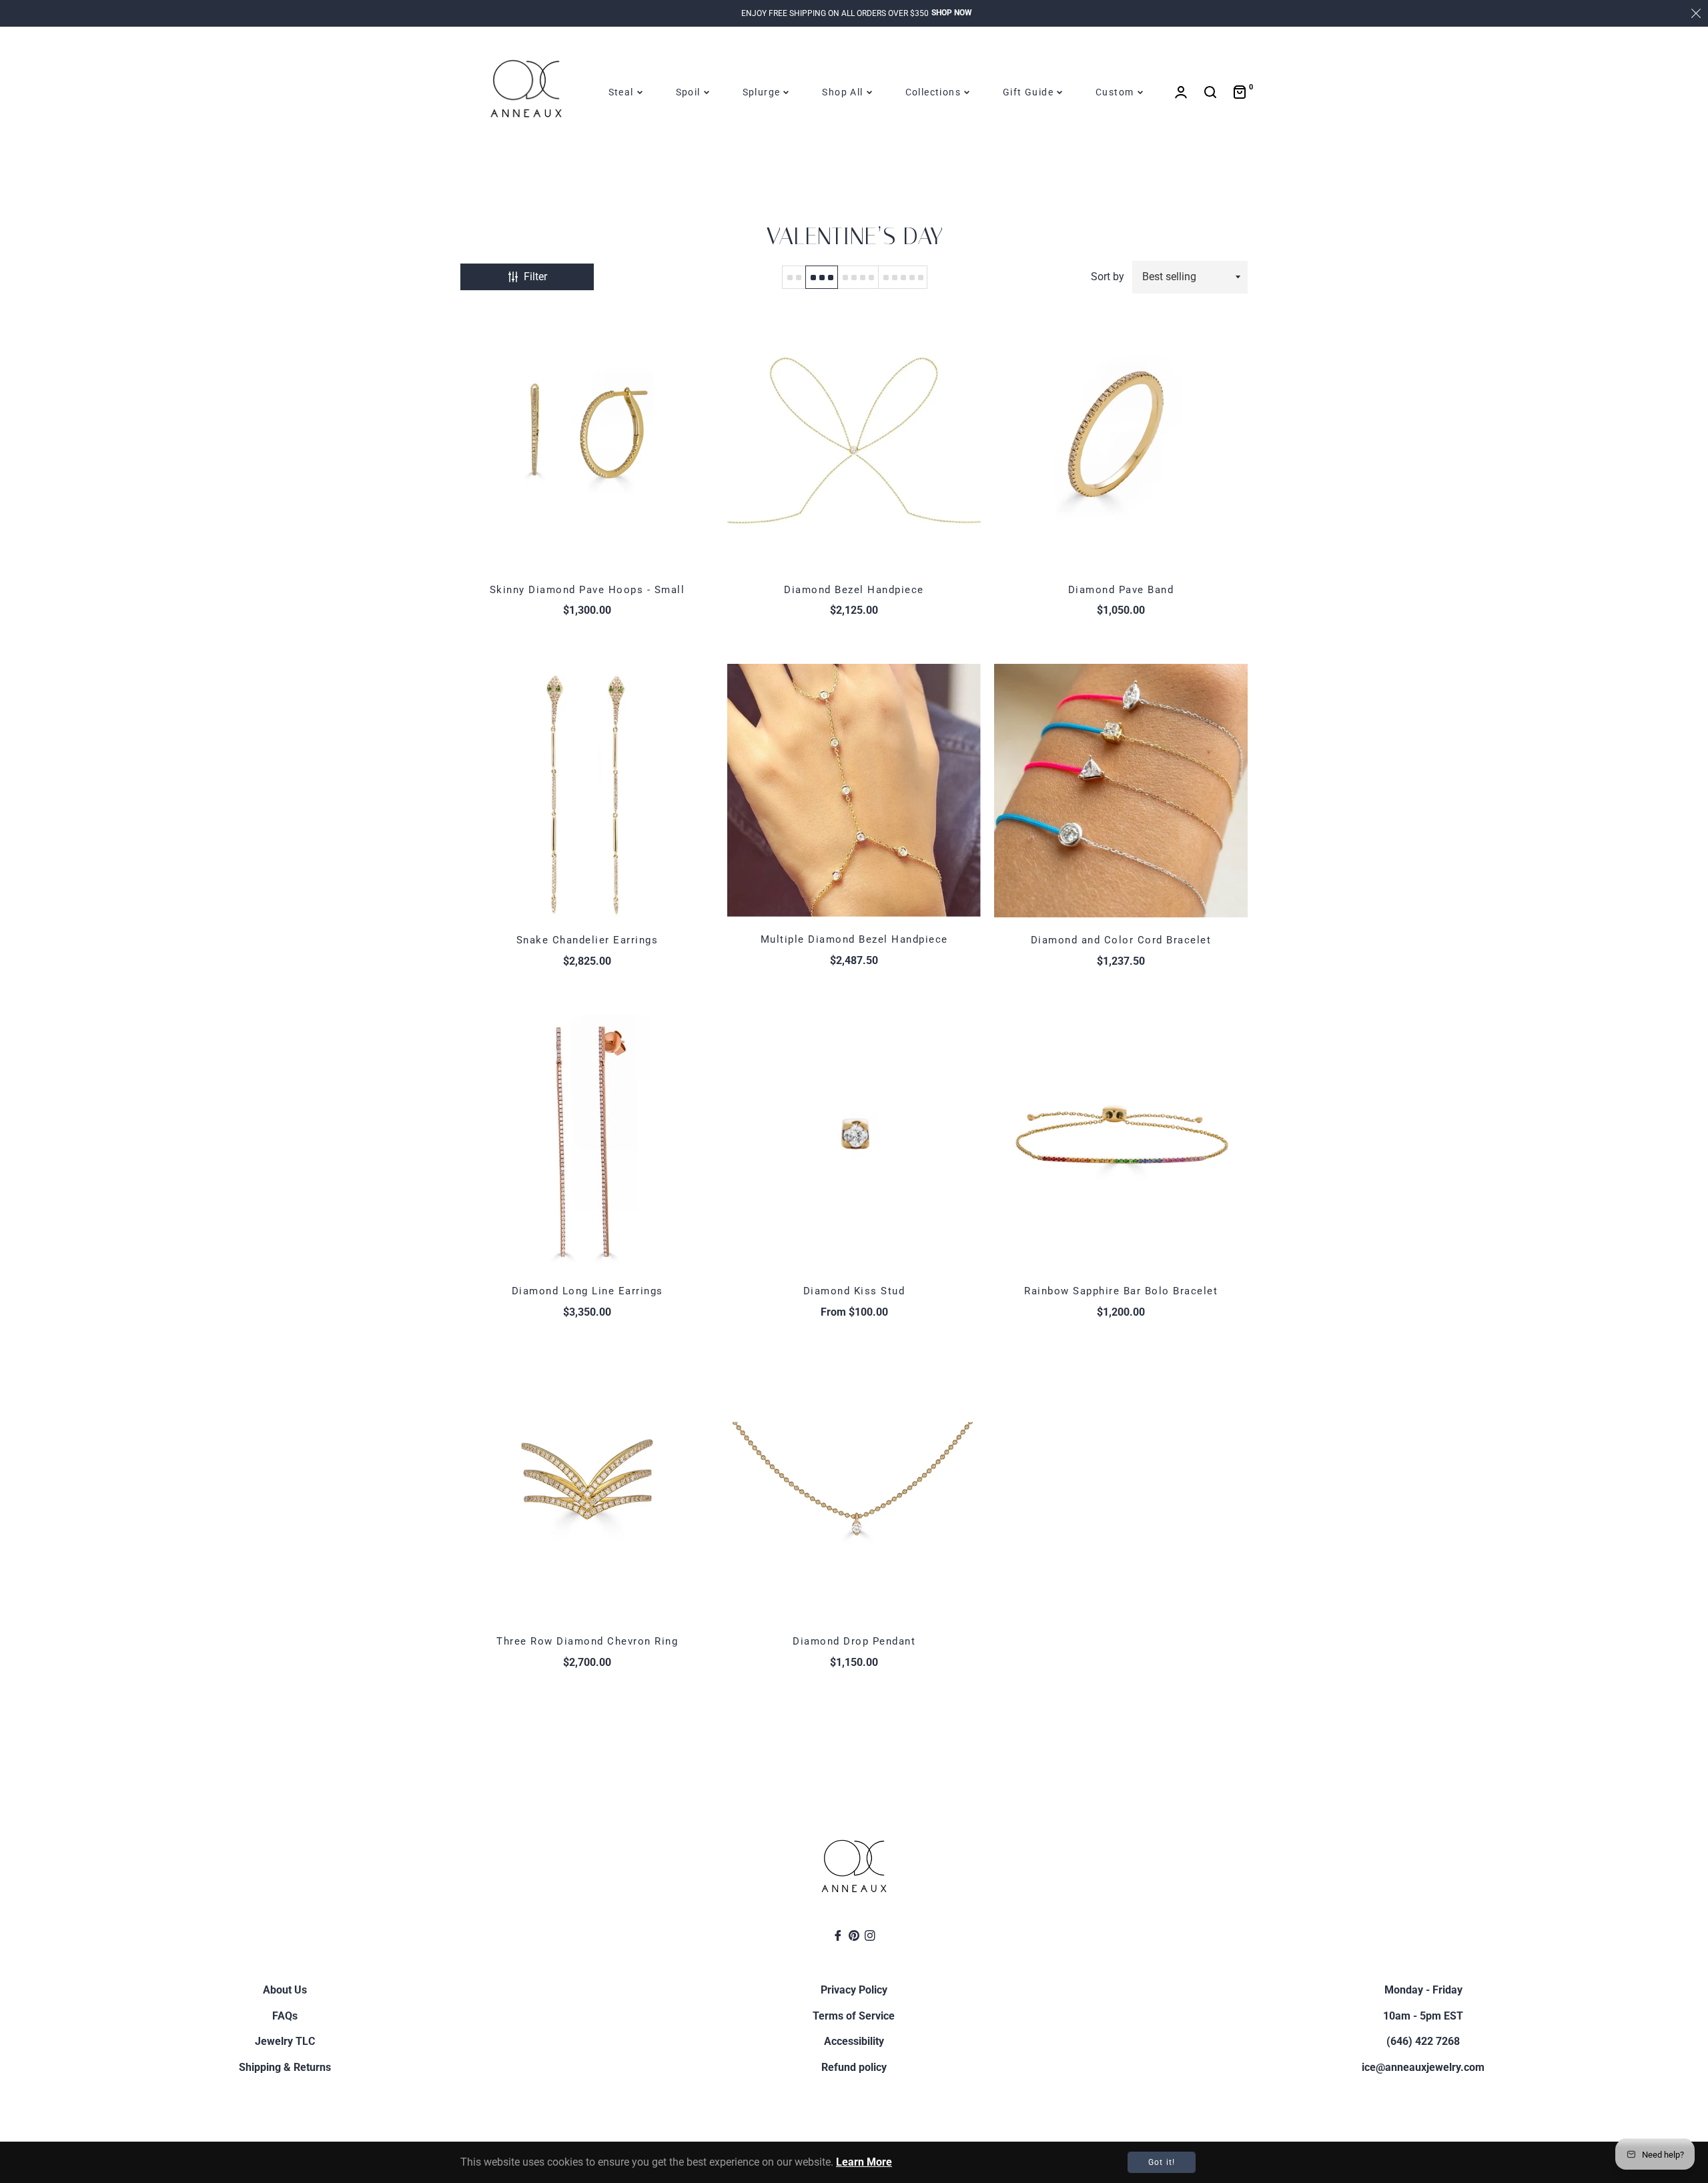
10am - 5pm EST (1423, 2016)
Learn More (864, 2162)
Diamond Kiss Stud (854, 1291)
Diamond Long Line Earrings (587, 1291)
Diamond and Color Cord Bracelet (1121, 940)
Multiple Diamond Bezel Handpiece (854, 939)
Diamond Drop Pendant (854, 1641)
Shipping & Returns (285, 2067)
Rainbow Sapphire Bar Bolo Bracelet (1121, 1291)
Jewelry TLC (285, 2041)
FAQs (285, 2016)
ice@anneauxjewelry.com (1423, 2067)
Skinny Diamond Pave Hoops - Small (587, 590)
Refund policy (854, 2067)
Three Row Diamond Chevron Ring (587, 1641)
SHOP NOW (952, 13)
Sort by (1108, 277)
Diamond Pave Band (1121, 590)
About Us (285, 1990)
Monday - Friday (1423, 1990)
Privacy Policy (854, 1990)
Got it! (1162, 2162)
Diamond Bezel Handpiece (854, 590)
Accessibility (854, 2041)
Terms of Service (854, 2016)
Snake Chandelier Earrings (587, 940)
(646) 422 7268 (1423, 2041)
